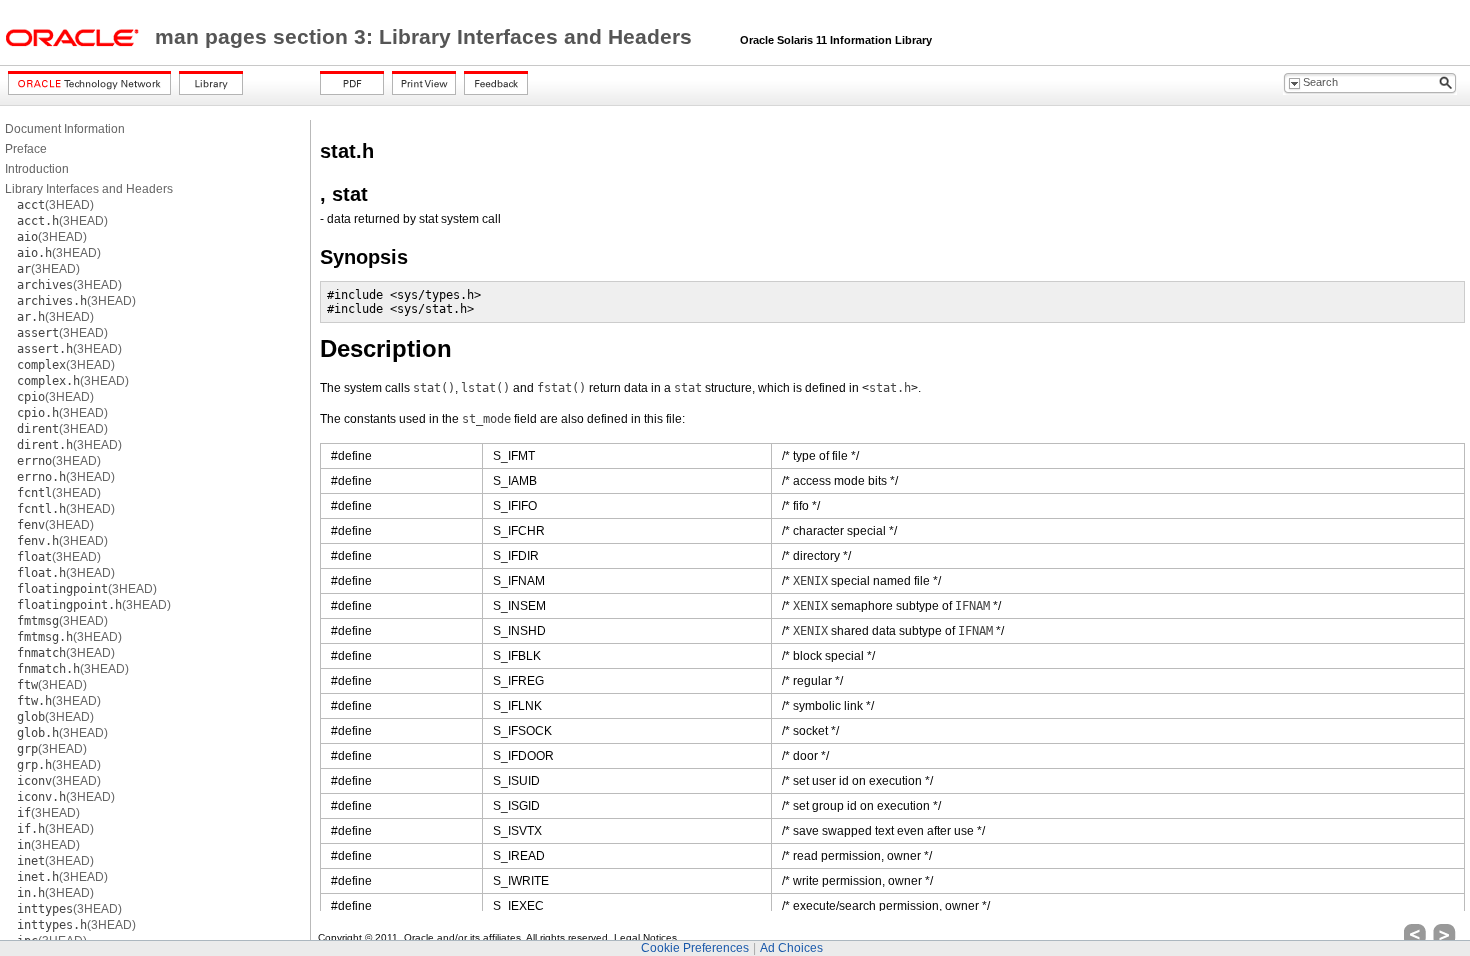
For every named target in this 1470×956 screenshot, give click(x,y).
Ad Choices (791, 948)
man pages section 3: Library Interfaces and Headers (426, 37)
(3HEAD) (55, 205)
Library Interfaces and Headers (89, 189)
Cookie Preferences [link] (695, 948)
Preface (26, 149)
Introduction (37, 169)
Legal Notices (645, 937)
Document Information (65, 129)
